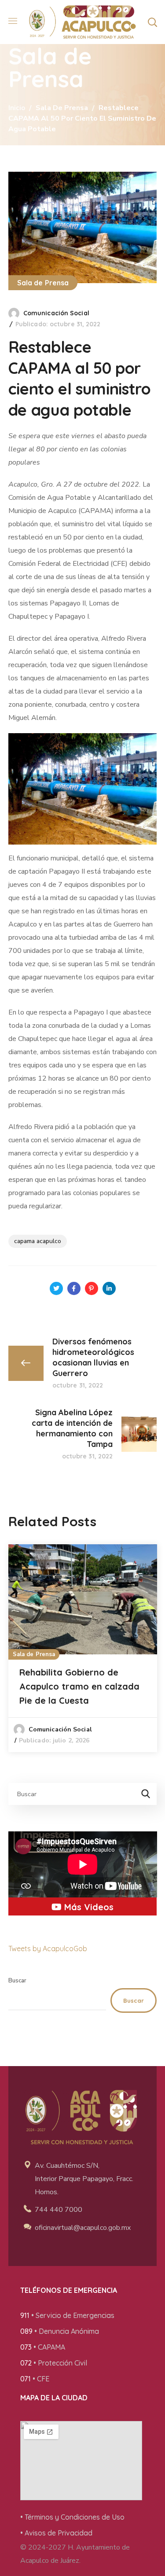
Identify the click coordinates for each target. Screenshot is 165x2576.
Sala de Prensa (62, 108)
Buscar (17, 1981)
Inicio (17, 108)
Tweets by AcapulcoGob (48, 1949)
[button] (152, 22)
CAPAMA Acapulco (38, 1241)
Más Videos (88, 1907)
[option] (83, 1648)
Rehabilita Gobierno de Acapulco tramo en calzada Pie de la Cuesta (79, 1686)
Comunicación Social (56, 313)
